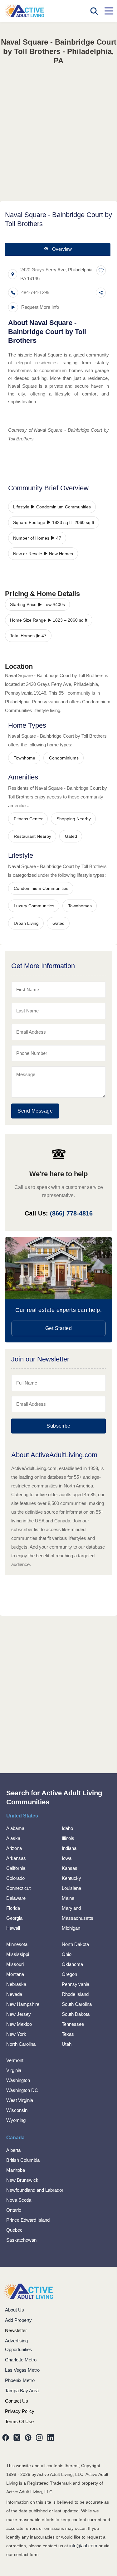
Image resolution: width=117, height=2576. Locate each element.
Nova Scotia (19, 2200)
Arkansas (16, 1858)
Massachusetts (78, 1918)
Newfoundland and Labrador (35, 2190)
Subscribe (58, 1426)
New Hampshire (23, 2004)
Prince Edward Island (28, 2220)
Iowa (67, 1858)
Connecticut (18, 1888)
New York (16, 2034)
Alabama (15, 1828)
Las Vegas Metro (22, 2370)
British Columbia (23, 2160)
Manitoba (16, 2170)
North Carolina (21, 2044)
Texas (68, 2034)
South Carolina (77, 2004)
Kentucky (71, 1878)
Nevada (14, 1994)
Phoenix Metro (20, 2380)
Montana (15, 1974)
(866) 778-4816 (71, 1213)
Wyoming (16, 2120)
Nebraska (16, 1984)
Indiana (69, 1848)
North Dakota (75, 1944)
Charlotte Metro (21, 2360)
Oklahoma (72, 1964)
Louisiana (71, 1888)
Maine (68, 1898)
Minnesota (17, 1944)
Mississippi (18, 1954)
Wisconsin (17, 2110)
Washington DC (22, 2090)
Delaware (16, 1898)
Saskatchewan (21, 2240)
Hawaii (13, 1928)
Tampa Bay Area (22, 2391)
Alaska (13, 1838)
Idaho (67, 1828)
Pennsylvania (76, 1984)
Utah (67, 2044)
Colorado (15, 1878)
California (16, 1868)
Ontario (14, 2210)
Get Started (59, 1328)
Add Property (18, 2320)
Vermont (15, 2060)
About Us (15, 2310)
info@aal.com (83, 2546)
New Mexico (19, 2024)
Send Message (35, 1111)
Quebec (14, 2230)
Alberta (13, 2150)
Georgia (14, 1918)
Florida (13, 1908)
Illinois (68, 1838)
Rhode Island (75, 1994)
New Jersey (19, 2014)
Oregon (69, 1974)
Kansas (70, 1868)
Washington (18, 2080)
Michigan (71, 1928)
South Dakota (76, 2014)
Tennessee (73, 2024)
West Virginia (20, 2100)
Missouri (15, 1964)
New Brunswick (22, 2180)
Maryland (71, 1908)
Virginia (14, 2070)
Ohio (67, 1954)
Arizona (14, 1848)
